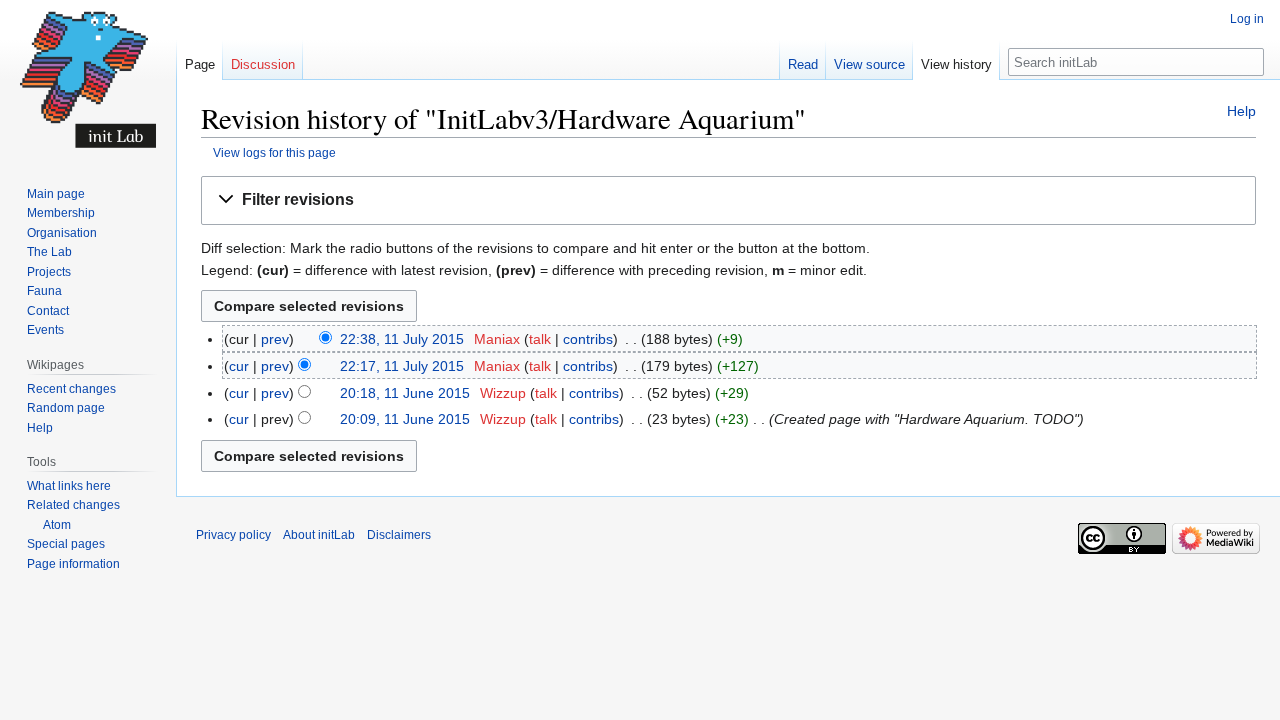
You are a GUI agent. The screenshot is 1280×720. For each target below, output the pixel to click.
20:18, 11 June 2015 (405, 393)
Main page (56, 194)
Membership (61, 213)
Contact (48, 311)
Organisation (62, 233)
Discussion (263, 64)
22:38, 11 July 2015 (402, 339)
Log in (1247, 19)
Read (803, 64)
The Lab (49, 252)
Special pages (66, 544)
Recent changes (71, 389)
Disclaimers (399, 535)
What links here (69, 486)
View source (869, 64)
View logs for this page (274, 152)
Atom (57, 525)
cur (239, 366)
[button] (728, 200)
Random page (66, 408)
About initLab (319, 535)
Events (45, 330)
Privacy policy (233, 535)
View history (956, 64)
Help (1241, 111)
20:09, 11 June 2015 (405, 419)
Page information (73, 564)
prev (275, 339)
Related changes (73, 505)
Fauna (44, 291)
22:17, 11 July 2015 (402, 366)
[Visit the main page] (88, 80)
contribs (588, 339)
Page (200, 64)
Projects (49, 272)
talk (540, 339)
